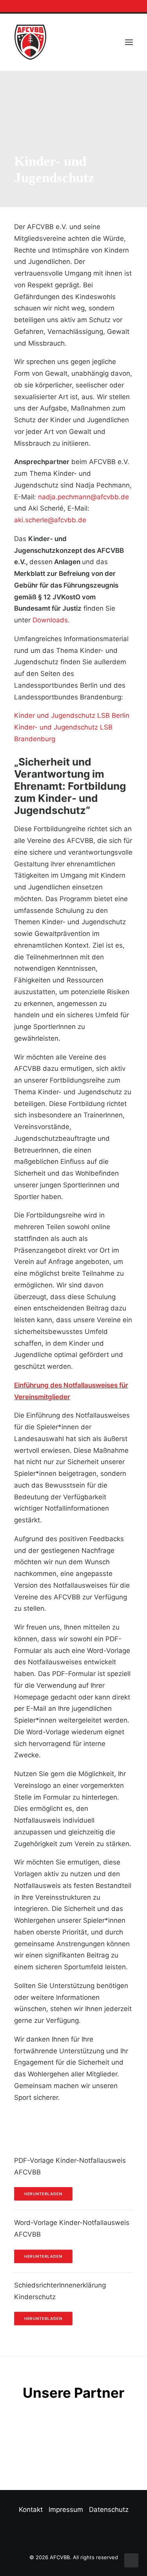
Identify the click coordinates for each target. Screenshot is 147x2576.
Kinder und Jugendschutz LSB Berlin (72, 715)
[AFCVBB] (30, 42)
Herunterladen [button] (43, 2194)
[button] (123, 6)
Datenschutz (109, 2510)
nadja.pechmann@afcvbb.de (83, 497)
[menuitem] (123, 6)
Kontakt (31, 2510)
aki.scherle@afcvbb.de (50, 520)
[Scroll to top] (131, 2560)
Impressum (66, 2510)
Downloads (50, 620)
